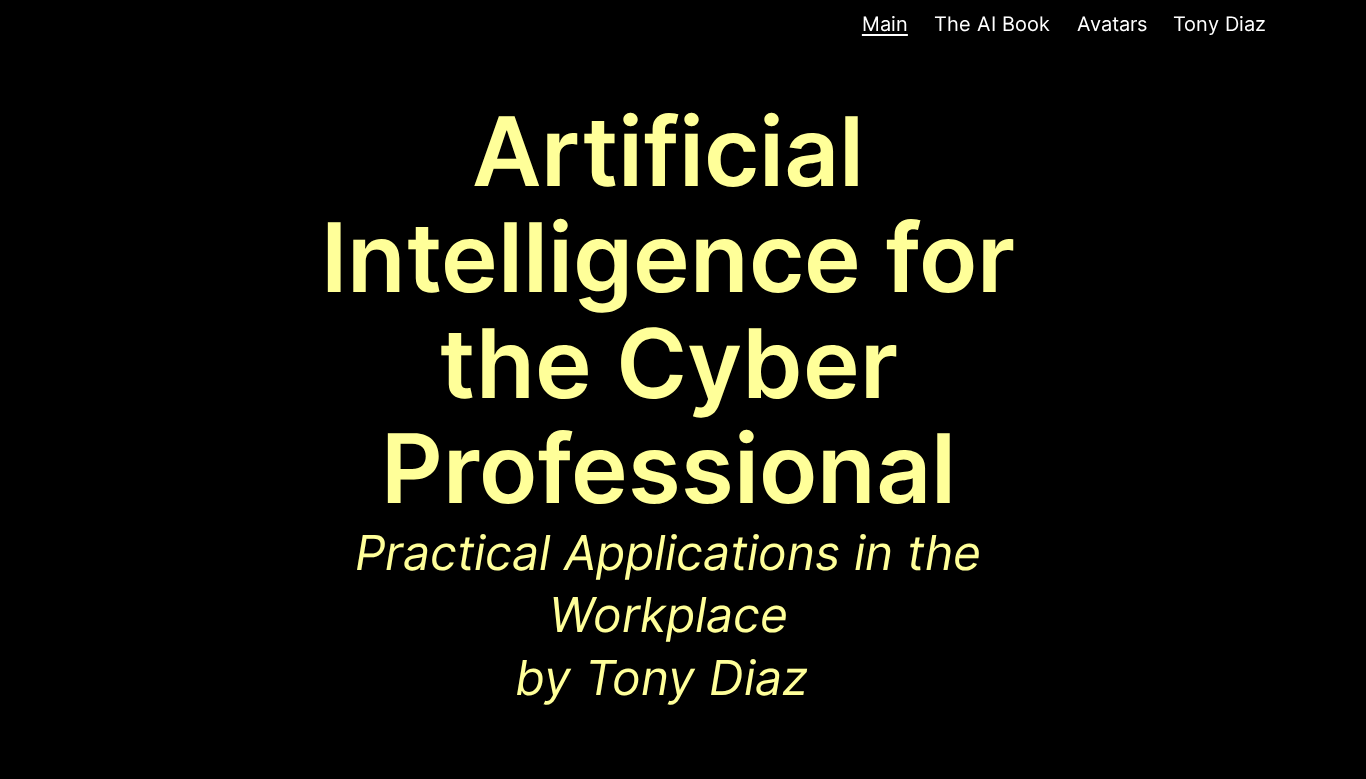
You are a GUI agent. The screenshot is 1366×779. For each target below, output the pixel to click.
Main (885, 24)
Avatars (1112, 24)
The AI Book (992, 24)
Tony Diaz (1219, 24)
